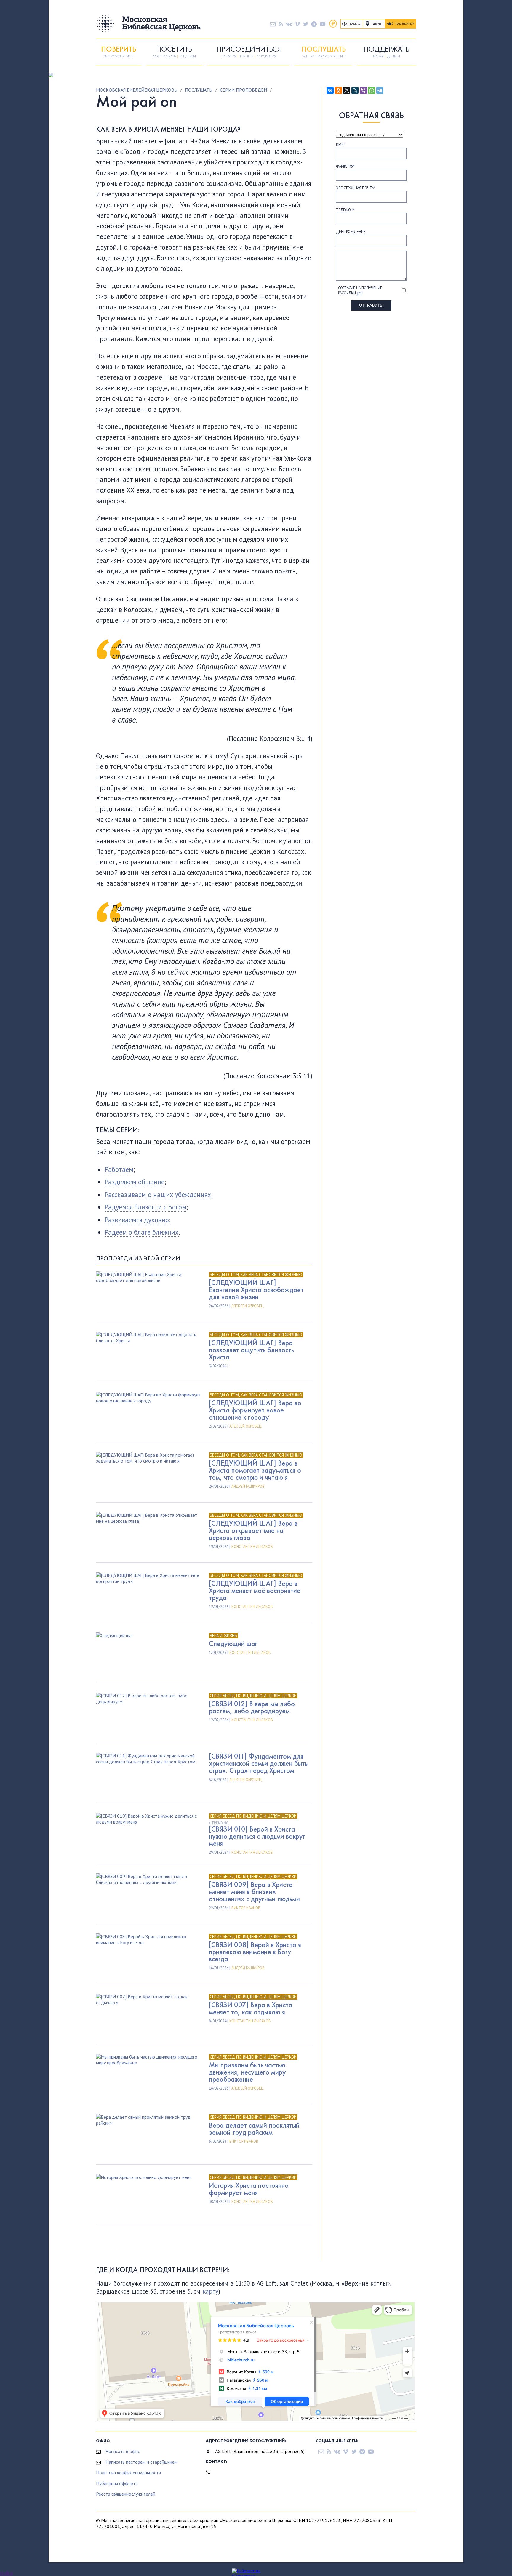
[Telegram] (380, 90)
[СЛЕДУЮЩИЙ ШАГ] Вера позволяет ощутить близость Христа (251, 1350)
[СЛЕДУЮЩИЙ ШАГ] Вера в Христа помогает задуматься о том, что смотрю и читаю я (255, 1470)
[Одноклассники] (338, 90)
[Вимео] (297, 24)
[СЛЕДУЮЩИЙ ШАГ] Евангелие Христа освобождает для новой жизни (256, 1290)
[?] (359, 293)
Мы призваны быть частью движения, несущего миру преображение (247, 2072)
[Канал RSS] (281, 24)
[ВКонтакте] (330, 90)
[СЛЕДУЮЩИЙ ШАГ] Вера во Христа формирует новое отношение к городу (255, 1410)
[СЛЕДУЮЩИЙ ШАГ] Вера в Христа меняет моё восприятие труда (255, 1590)
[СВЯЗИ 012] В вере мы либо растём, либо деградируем (252, 1707)
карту (211, 2291)
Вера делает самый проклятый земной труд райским (254, 2129)
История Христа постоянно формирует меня (249, 2189)
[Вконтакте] (289, 24)
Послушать (199, 90)
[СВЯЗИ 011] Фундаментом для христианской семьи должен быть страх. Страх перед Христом (258, 1763)
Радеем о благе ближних (142, 1232)
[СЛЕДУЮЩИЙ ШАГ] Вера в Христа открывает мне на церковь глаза (253, 1530)
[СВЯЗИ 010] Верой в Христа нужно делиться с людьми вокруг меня (257, 1836)
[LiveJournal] (355, 90)
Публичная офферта (117, 2483)
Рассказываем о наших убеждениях (158, 1194)
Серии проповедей (243, 90)
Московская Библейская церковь (137, 90)
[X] (347, 90)
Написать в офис (123, 2451)
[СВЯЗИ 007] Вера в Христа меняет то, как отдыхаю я (251, 2008)
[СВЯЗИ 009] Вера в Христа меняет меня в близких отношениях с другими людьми (254, 1892)
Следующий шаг (233, 1643)
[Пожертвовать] (333, 24)
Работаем (119, 1169)
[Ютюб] (323, 24)
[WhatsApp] (372, 90)
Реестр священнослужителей (126, 2494)
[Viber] (363, 90)
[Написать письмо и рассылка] (273, 24)
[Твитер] (306, 24)
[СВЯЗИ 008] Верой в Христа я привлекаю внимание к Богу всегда (255, 1952)
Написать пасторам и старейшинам (141, 2462)
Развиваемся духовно (137, 1220)
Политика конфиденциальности (128, 2473)
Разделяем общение (135, 1182)
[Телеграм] (314, 24)
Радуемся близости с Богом (145, 1207)
